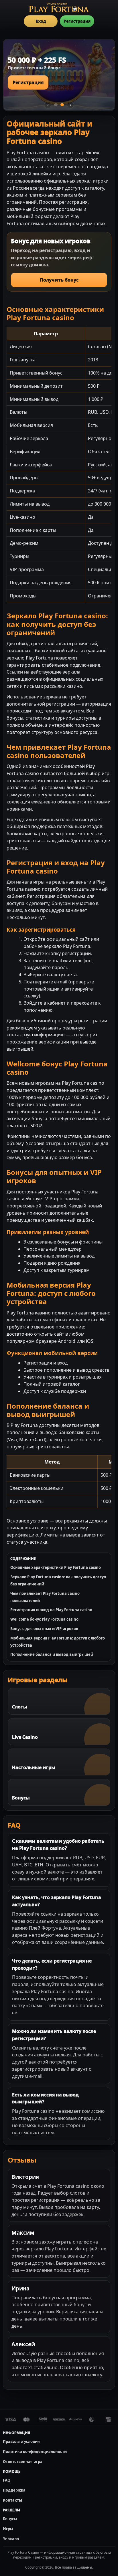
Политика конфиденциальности (35, 2452)
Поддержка (14, 2490)
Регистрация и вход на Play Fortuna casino (51, 1610)
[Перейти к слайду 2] (62, 105)
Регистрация (77, 21)
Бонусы (10, 2519)
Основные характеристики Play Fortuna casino (56, 1567)
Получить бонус (59, 280)
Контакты (12, 2500)
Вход (41, 21)
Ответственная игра (23, 2462)
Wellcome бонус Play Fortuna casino (44, 1619)
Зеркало (11, 2539)
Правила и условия (21, 2442)
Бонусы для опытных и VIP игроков (44, 1629)
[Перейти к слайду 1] (56, 105)
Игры (8, 2529)
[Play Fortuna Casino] (59, 8)
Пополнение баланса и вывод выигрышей (52, 1654)
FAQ (7, 2480)
